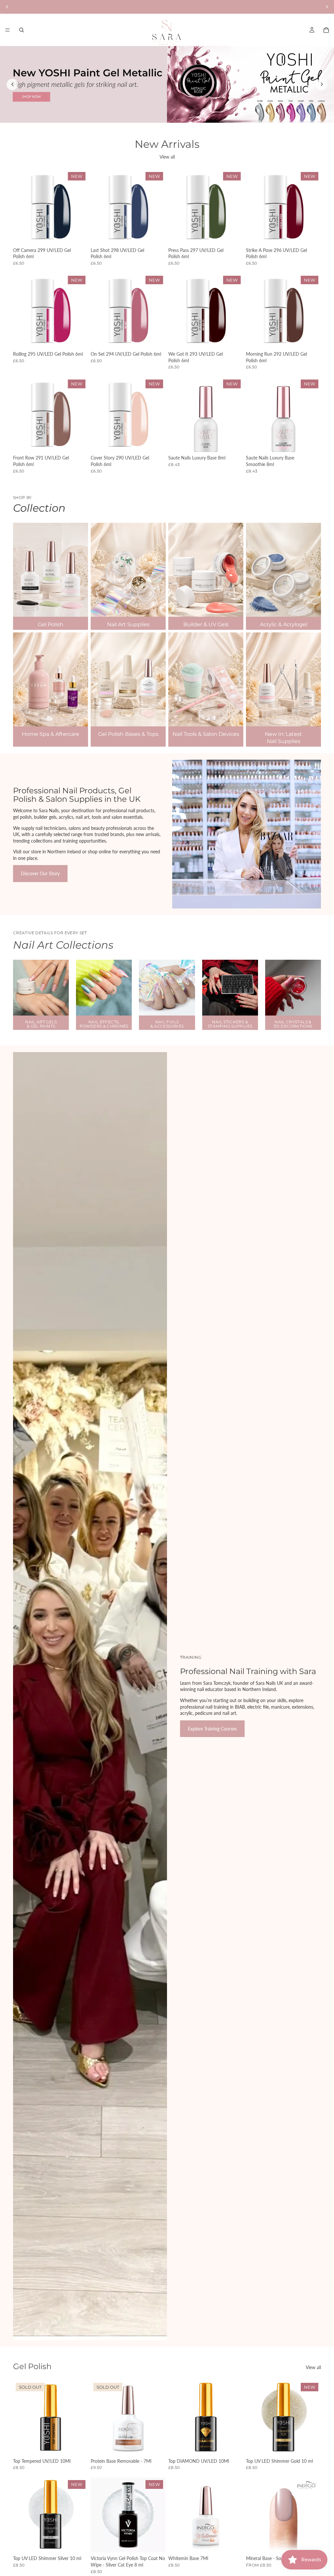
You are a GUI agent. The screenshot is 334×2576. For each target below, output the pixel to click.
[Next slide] (322, 84)
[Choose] (311, 2543)
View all (167, 157)
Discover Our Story (40, 873)
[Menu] (8, 30)
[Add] (78, 234)
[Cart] (326, 30)
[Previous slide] (12, 84)
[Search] (22, 30)
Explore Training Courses (212, 1729)
